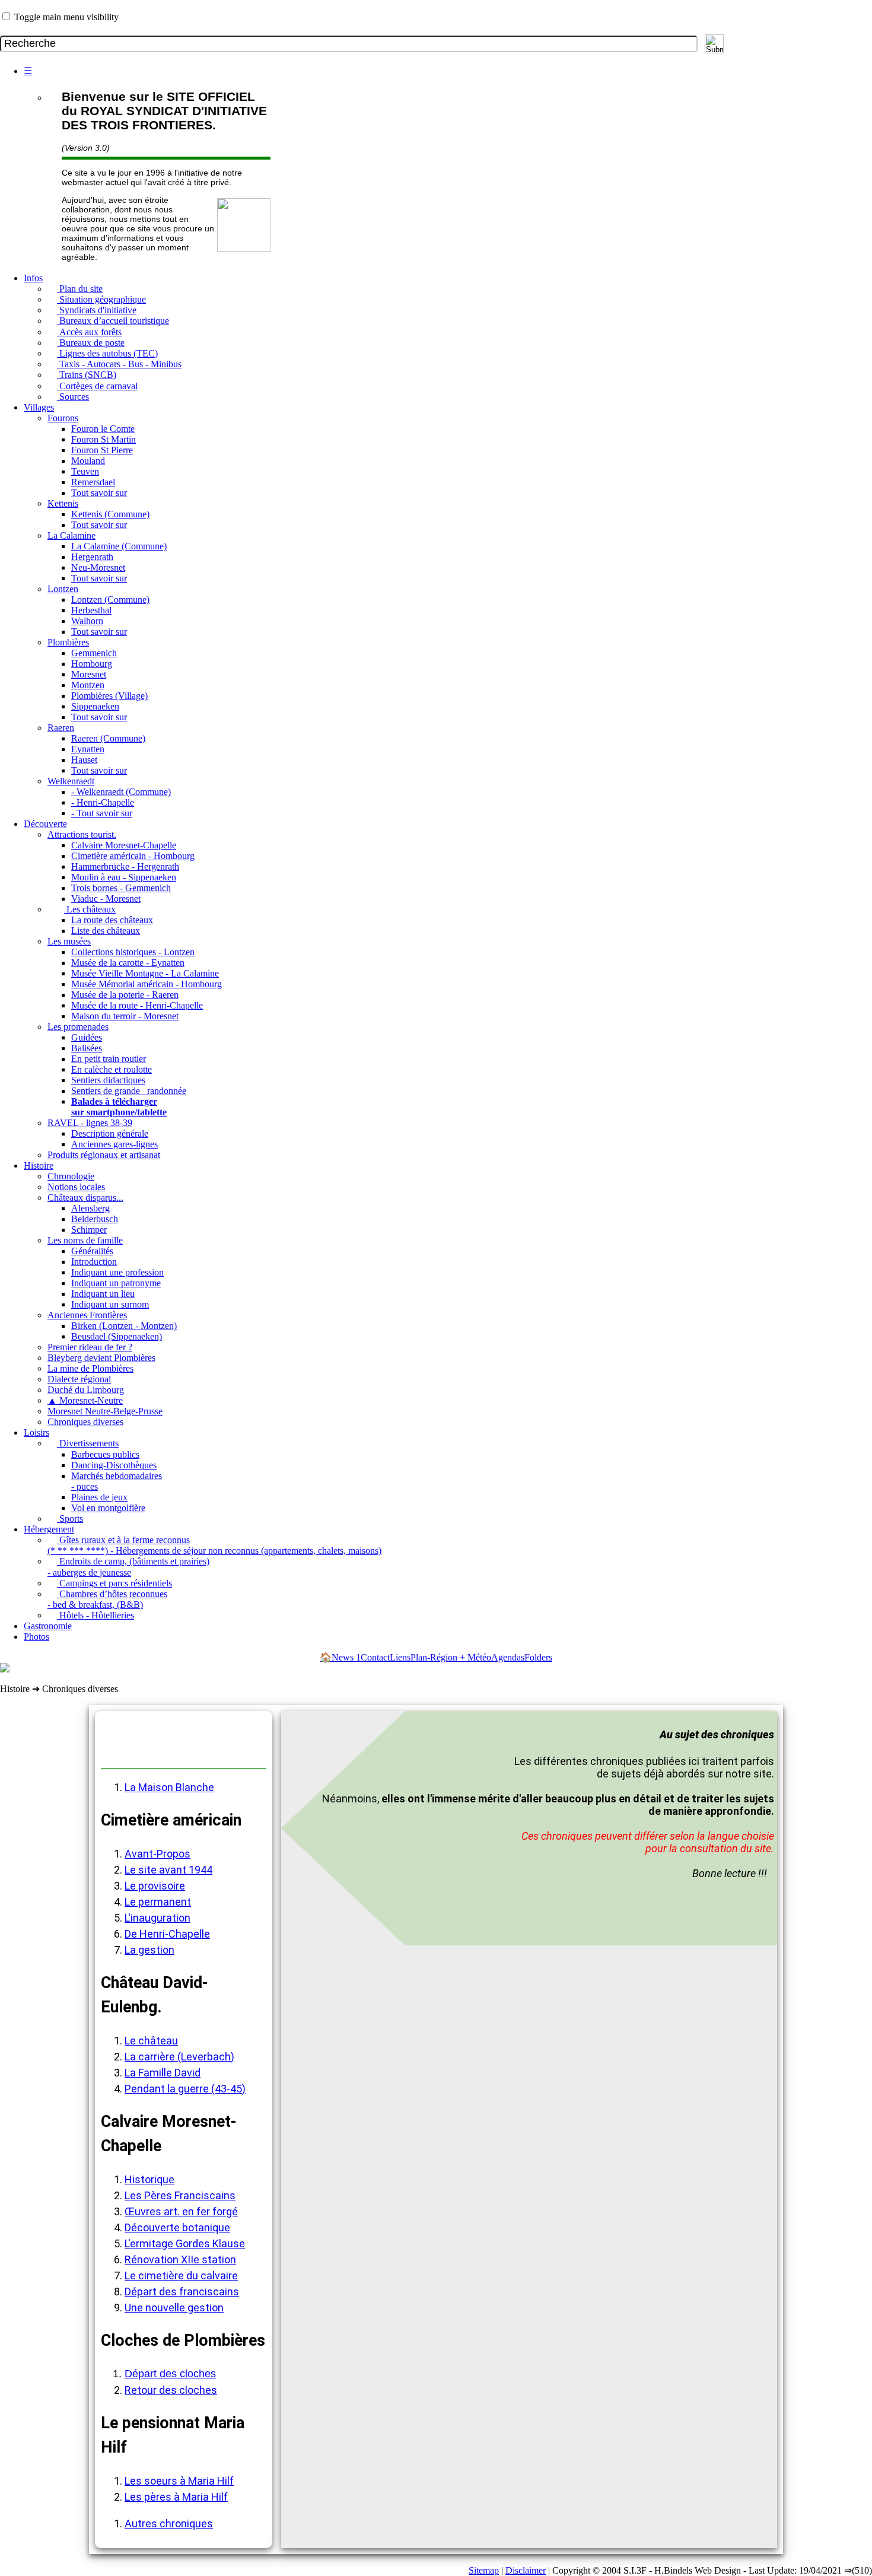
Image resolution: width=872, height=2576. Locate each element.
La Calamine (71, 535)
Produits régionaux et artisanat (104, 1155)
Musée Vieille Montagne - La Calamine (145, 973)
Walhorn (87, 621)
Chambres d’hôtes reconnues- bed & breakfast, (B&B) (107, 1599)
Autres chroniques (169, 2523)
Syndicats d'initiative (97, 310)
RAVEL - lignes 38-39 (90, 1123)
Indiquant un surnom (110, 1304)
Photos (36, 1637)
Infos (33, 278)
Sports (70, 1518)
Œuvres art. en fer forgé (181, 2211)
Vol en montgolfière (108, 1508)
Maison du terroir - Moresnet (125, 1016)
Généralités (92, 1251)
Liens (400, 1657)
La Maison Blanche (169, 1787)
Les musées (69, 941)
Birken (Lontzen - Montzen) (124, 1326)
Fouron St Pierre (102, 450)
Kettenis (63, 503)
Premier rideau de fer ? (90, 1347)
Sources (73, 397)
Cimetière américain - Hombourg (133, 856)
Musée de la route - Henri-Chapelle (137, 1005)
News (346, 1657)
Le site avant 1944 (168, 1870)
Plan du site (80, 289)
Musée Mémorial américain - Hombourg (147, 984)
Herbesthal (91, 610)
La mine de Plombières (90, 1368)
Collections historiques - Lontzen (133, 952)
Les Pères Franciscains (180, 2195)
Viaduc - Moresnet (106, 899)
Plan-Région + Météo (451, 1657)
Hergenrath (92, 557)
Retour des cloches (171, 2390)
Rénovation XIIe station (180, 2259)
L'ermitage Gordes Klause (185, 2243)
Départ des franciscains (182, 2292)
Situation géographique (101, 299)
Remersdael (93, 482)
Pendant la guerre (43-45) (185, 2089)
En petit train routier (109, 1059)
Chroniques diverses (85, 1422)
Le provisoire (155, 1886)
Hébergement (49, 1529)
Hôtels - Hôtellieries (96, 1615)
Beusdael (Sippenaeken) (117, 1336)
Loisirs (36, 1432)
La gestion (149, 1950)
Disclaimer (526, 2570)
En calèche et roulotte (112, 1069)
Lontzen (63, 589)
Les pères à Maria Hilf (176, 2497)
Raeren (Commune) (108, 738)
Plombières (68, 642)
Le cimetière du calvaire (181, 2276)
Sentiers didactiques (108, 1080)
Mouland (88, 461)
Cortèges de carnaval (97, 386)
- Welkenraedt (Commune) (121, 792)
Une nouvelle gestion (174, 2308)
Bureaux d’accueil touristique (113, 321)
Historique (149, 2179)
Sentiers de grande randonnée (129, 1091)
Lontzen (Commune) (110, 600)
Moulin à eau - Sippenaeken (124, 877)
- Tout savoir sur (102, 813)
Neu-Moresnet (98, 567)
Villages (39, 407)
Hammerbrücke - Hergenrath (125, 866)
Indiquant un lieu (103, 1294)
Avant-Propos (157, 1854)
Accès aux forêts (89, 332)
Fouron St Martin (104, 439)
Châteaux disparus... (85, 1198)
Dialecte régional (79, 1379)
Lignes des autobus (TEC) (107, 353)
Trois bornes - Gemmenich (121, 888)
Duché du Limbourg (86, 1390)
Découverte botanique (177, 2227)
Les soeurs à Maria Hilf (179, 2481)
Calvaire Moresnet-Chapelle (124, 845)
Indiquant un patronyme (116, 1283)
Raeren (61, 728)
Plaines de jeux (99, 1497)
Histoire (39, 1165)
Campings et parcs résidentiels (114, 1583)
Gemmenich (94, 653)
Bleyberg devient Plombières (101, 1358)
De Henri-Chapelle (167, 1934)
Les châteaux (90, 909)
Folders (538, 1657)
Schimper (89, 1230)
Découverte (45, 824)
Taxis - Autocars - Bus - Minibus (119, 364)
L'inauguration (157, 1918)
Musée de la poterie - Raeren (125, 995)
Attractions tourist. (82, 834)
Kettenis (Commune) (110, 514)
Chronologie (71, 1176)
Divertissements (88, 1443)
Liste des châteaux (106, 931)
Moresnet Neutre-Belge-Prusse (105, 1411)
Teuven (85, 471)
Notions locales (76, 1187)
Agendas (508, 1657)
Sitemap (484, 2570)
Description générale (110, 1133)
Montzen (88, 685)
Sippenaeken (95, 706)
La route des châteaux (112, 920)
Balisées (87, 1048)
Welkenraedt (71, 781)
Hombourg (92, 664)
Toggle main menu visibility (66, 17)
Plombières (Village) (109, 696)
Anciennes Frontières (87, 1315)
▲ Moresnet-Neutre (85, 1400)
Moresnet (89, 674)
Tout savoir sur (99, 493)
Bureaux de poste (91, 343)
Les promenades (78, 1027)
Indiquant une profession (117, 1272)
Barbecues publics (105, 1454)
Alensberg (90, 1208)
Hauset (84, 760)
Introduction (94, 1262)
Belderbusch (95, 1219)
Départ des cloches (170, 2374)
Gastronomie (48, 1626)
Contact (375, 1657)
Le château (151, 2041)
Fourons (63, 418)
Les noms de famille (85, 1240)
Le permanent (158, 1902)
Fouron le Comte (103, 429)
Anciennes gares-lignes (114, 1144)
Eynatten (88, 749)
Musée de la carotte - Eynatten (128, 963)
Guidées (87, 1037)
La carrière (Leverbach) (179, 2057)
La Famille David (163, 2073)
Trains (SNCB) (87, 375)
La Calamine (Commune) (119, 546)
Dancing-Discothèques (114, 1465)
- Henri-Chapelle (103, 802)
